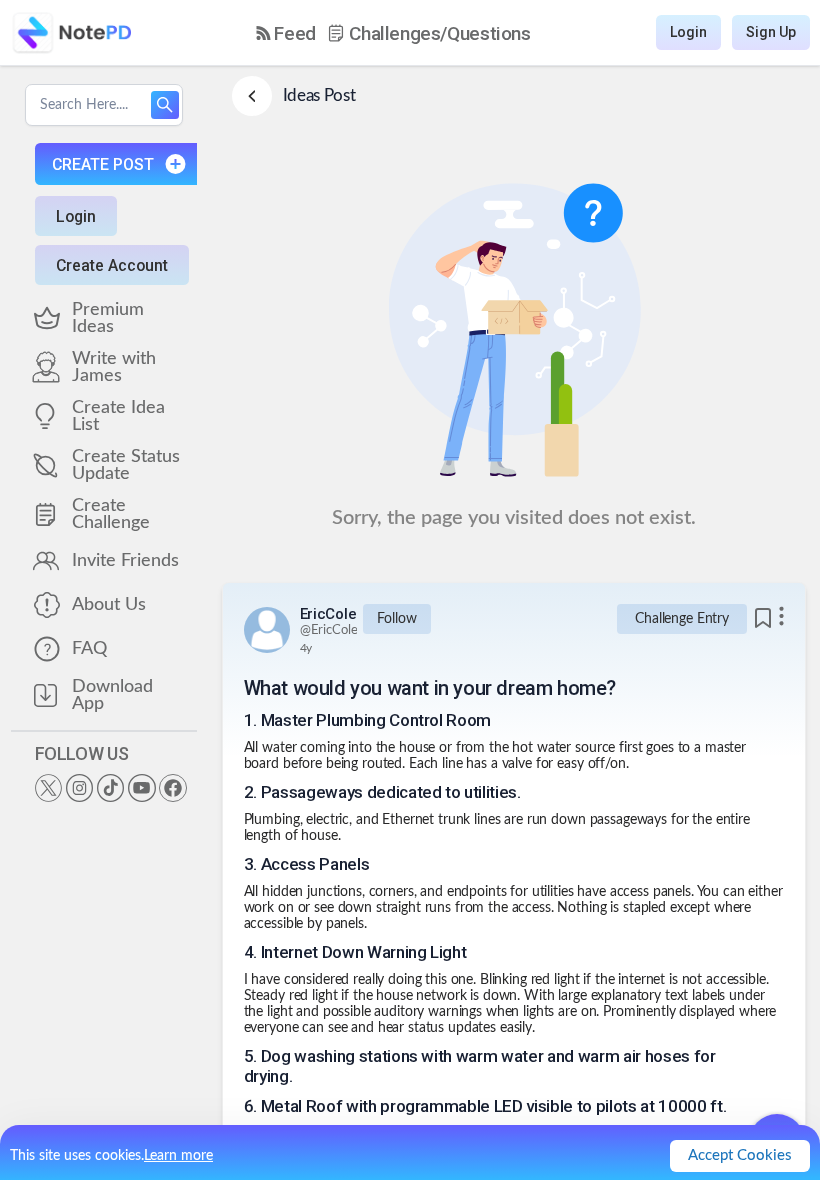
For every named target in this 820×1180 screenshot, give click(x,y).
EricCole (328, 614)
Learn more (178, 1156)
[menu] (393, 33)
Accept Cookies (740, 1155)
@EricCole (329, 630)
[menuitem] (286, 33)
